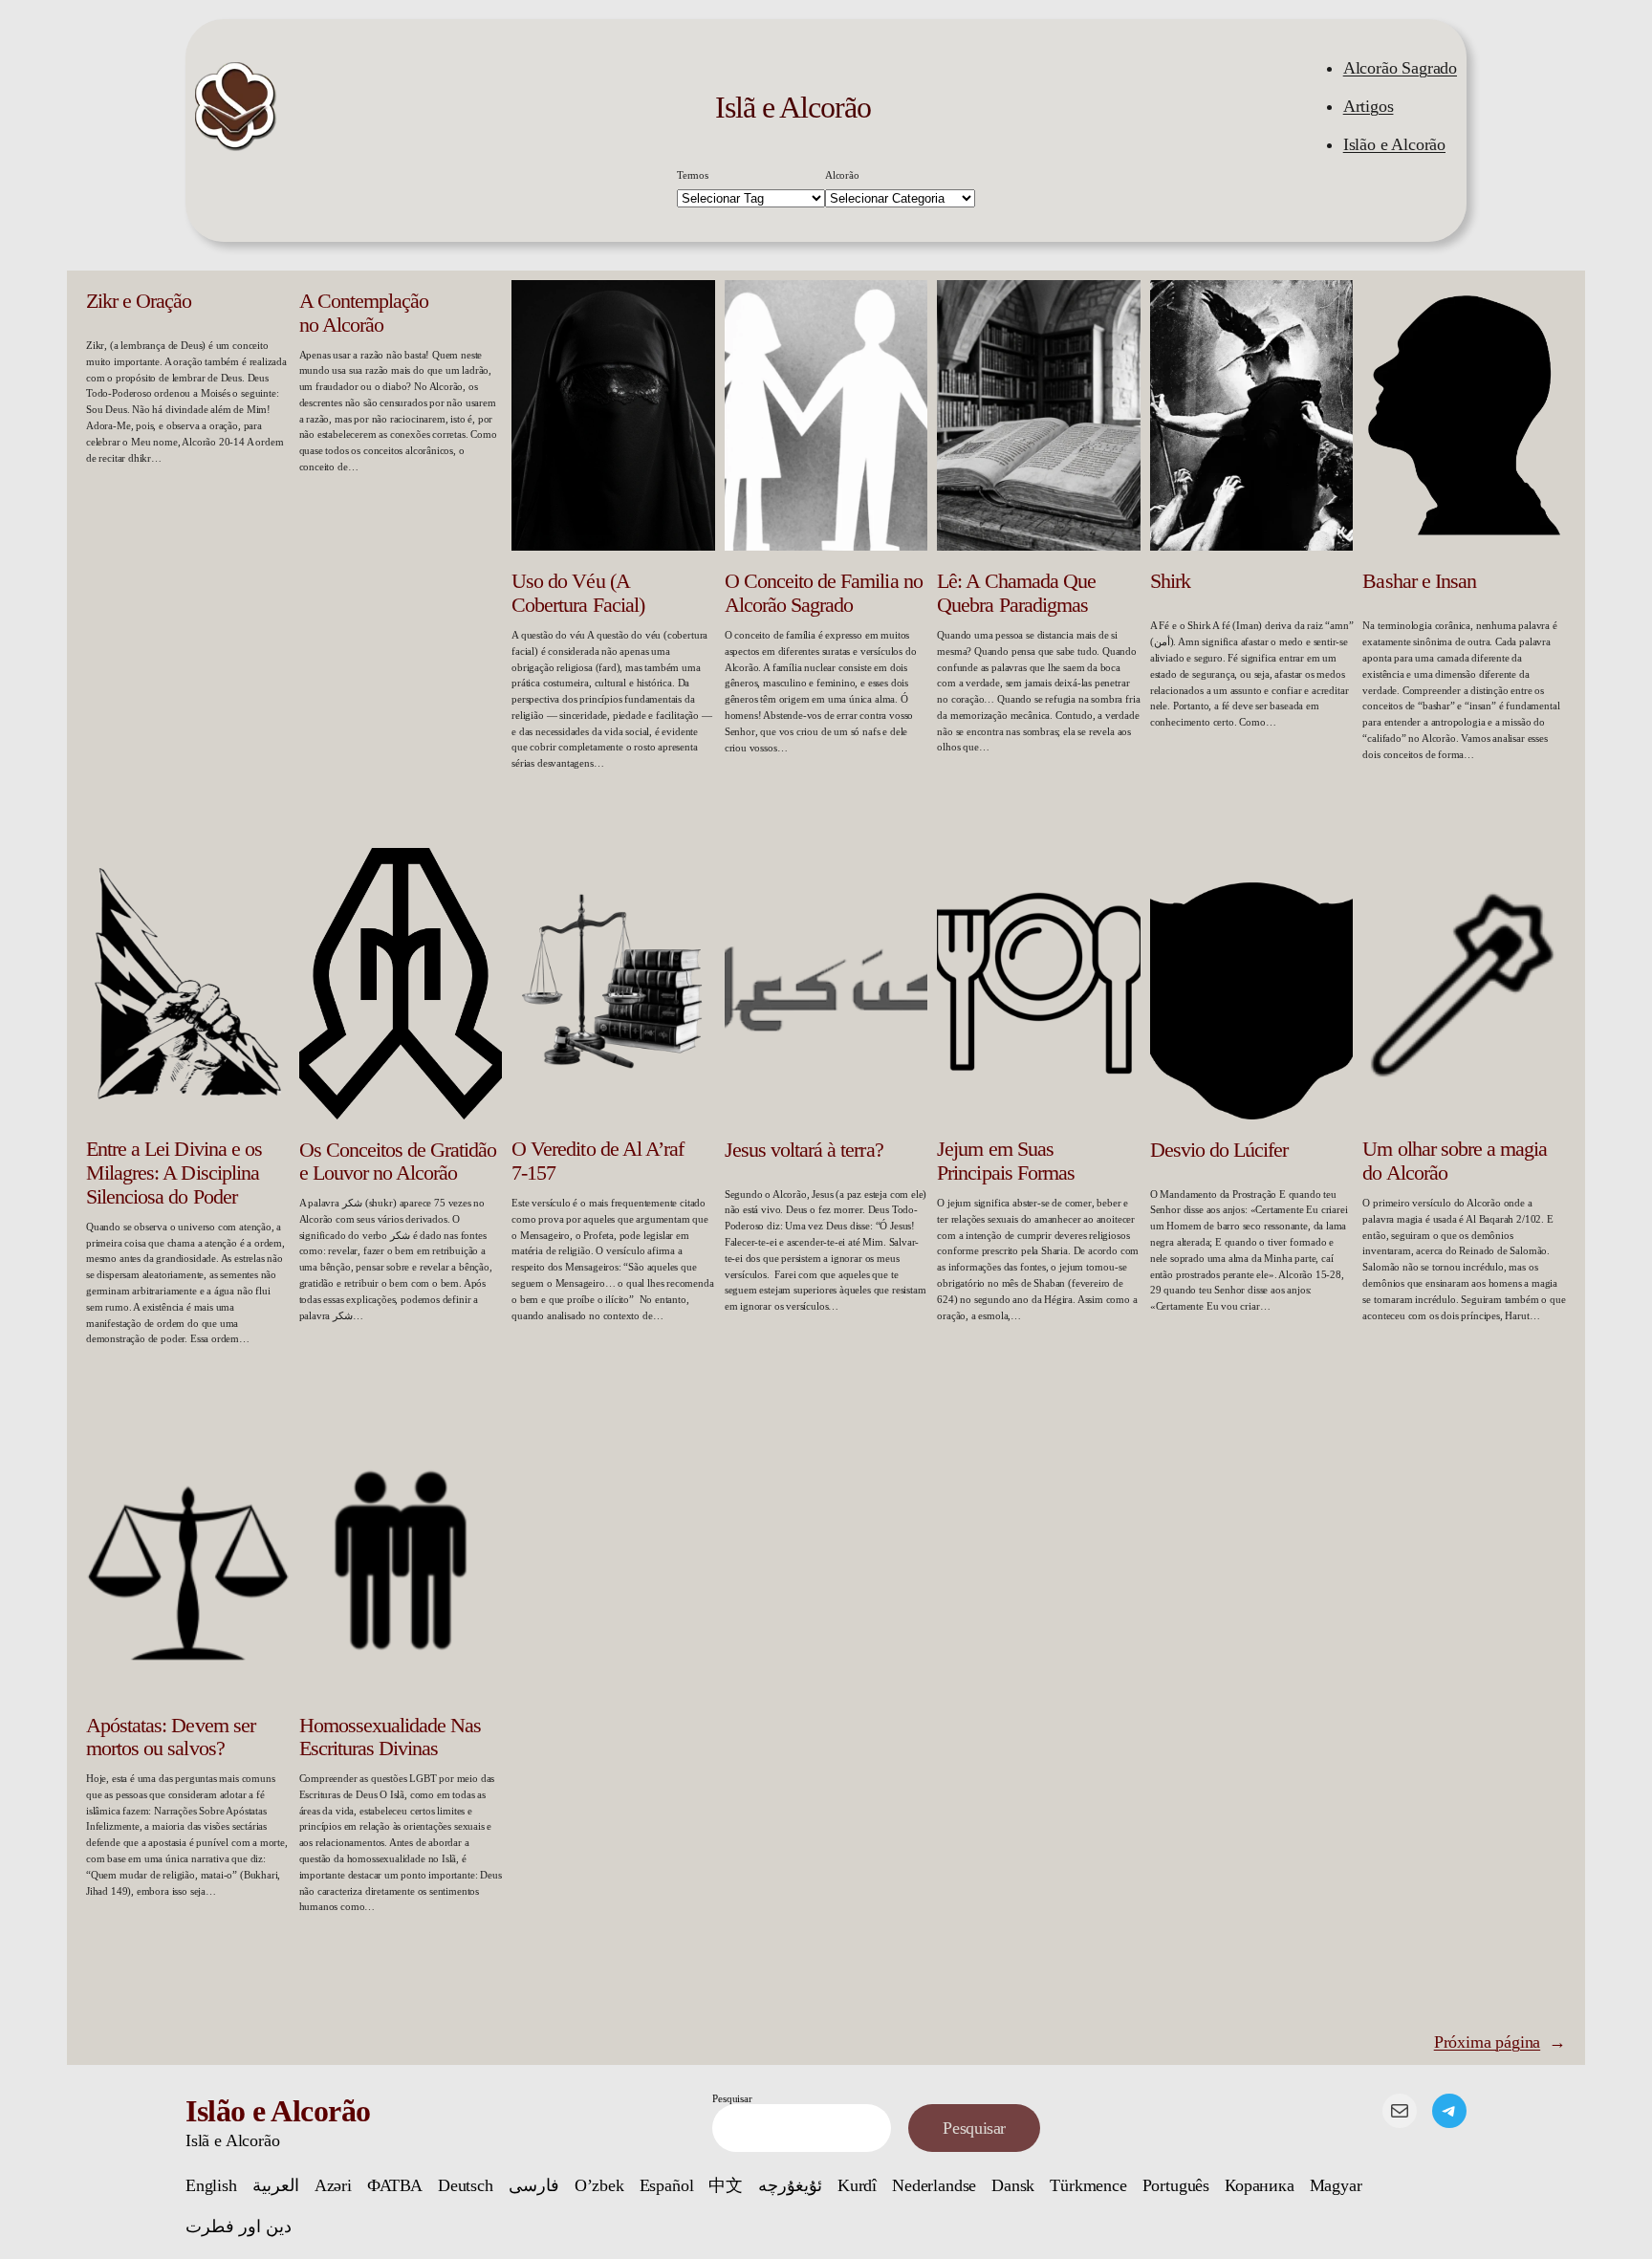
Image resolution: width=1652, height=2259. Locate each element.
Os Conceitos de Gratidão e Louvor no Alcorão (398, 1162)
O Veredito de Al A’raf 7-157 (598, 1161)
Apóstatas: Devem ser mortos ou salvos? (171, 1738)
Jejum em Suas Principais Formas (1006, 1161)
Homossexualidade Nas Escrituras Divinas (391, 1738)
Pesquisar (732, 2098)
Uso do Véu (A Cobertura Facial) (578, 593)
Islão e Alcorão (1394, 144)
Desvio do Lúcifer (1219, 1150)
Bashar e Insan (1419, 581)
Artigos (1369, 106)
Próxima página (1500, 2042)
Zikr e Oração (139, 301)
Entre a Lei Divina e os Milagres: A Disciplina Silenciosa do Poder (174, 1173)
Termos (693, 175)
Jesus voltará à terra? (804, 1150)
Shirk (1170, 581)
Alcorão (842, 175)
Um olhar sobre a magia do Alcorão (1455, 1161)
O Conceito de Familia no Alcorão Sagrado (824, 593)
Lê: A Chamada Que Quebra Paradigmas (1016, 593)
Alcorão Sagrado (1400, 68)
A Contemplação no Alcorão (364, 313)
